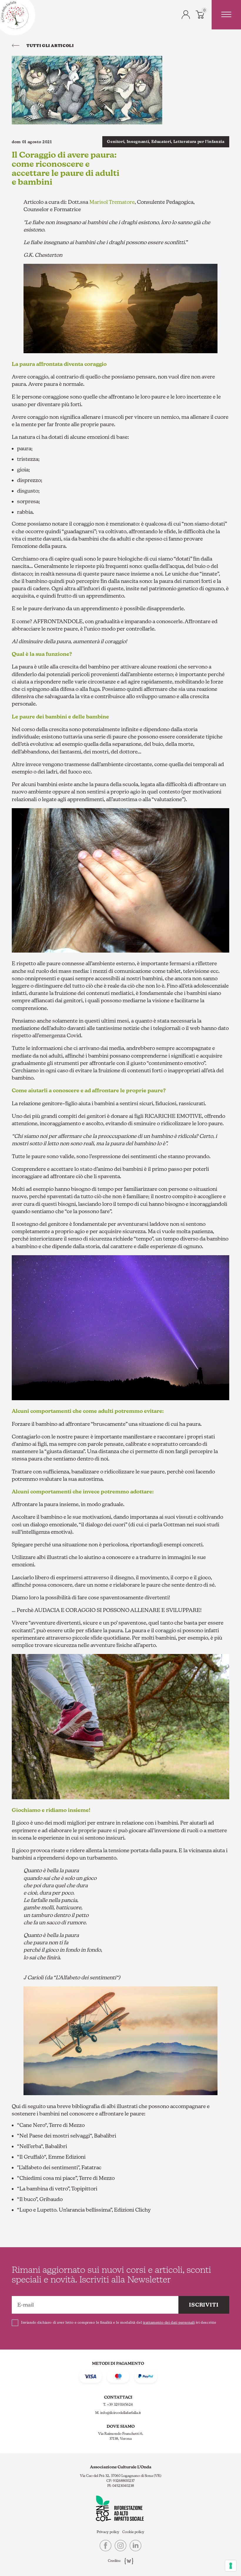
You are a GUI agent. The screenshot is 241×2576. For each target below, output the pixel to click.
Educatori (161, 142)
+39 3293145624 (120, 2405)
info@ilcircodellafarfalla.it (121, 2413)
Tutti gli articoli (50, 46)
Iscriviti (204, 2305)
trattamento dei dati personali (169, 2322)
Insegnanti (138, 142)
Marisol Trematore (112, 202)
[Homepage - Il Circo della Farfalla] (15, 15)
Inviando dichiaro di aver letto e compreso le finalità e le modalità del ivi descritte (119, 2322)
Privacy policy (108, 2532)
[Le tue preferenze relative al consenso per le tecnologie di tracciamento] (231, 2566)
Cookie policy (133, 2532)
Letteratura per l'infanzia (199, 142)
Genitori (116, 142)
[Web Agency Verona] (127, 2561)
